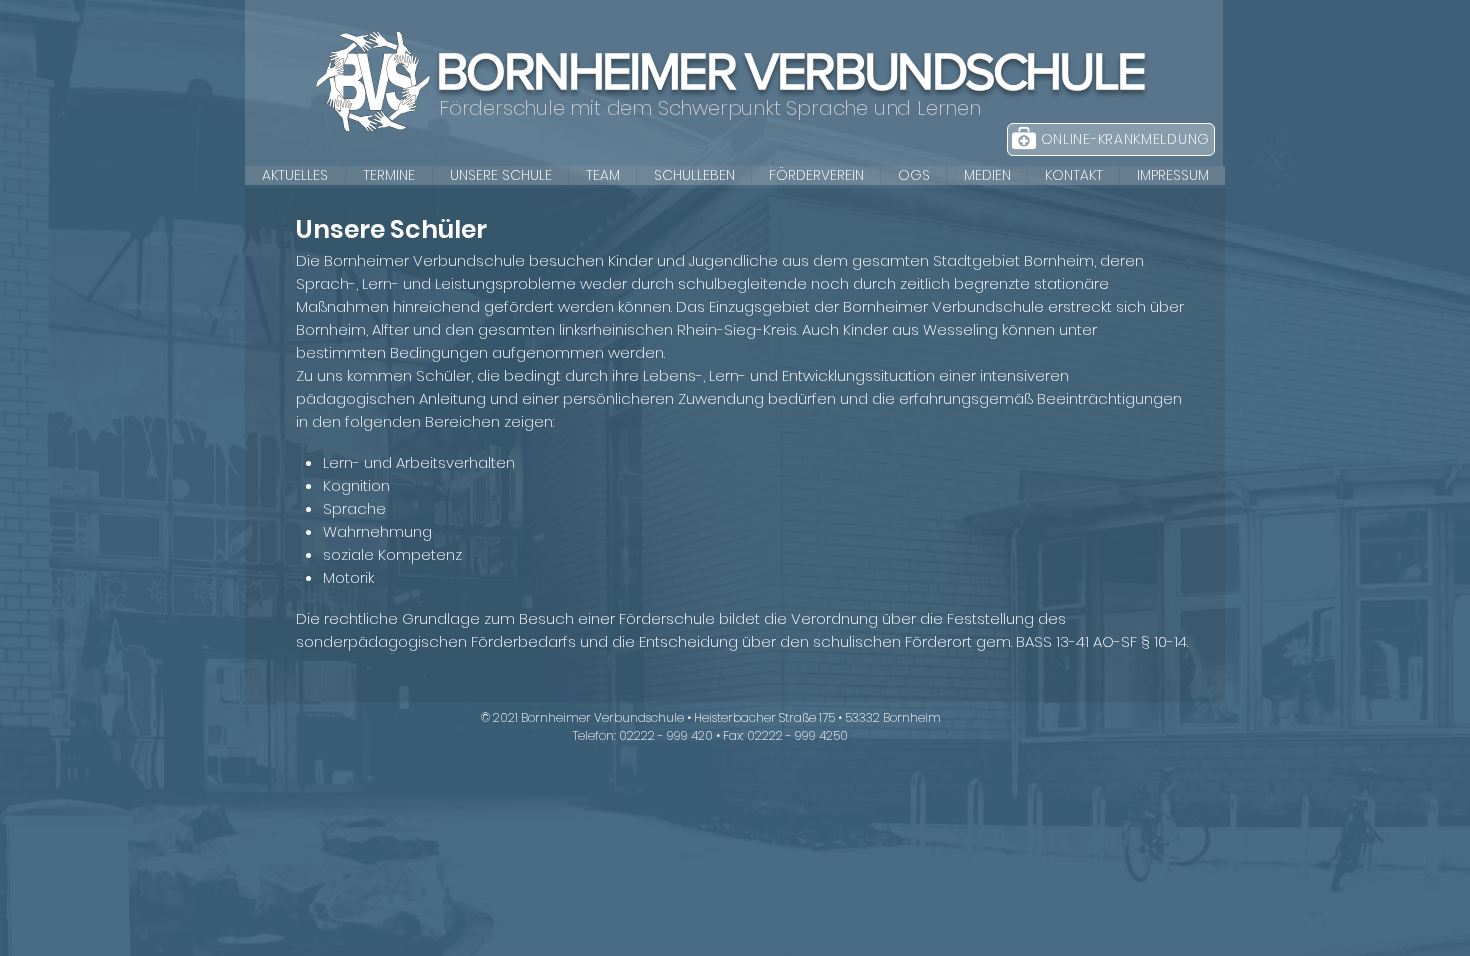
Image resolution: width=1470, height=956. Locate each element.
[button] (500, 175)
